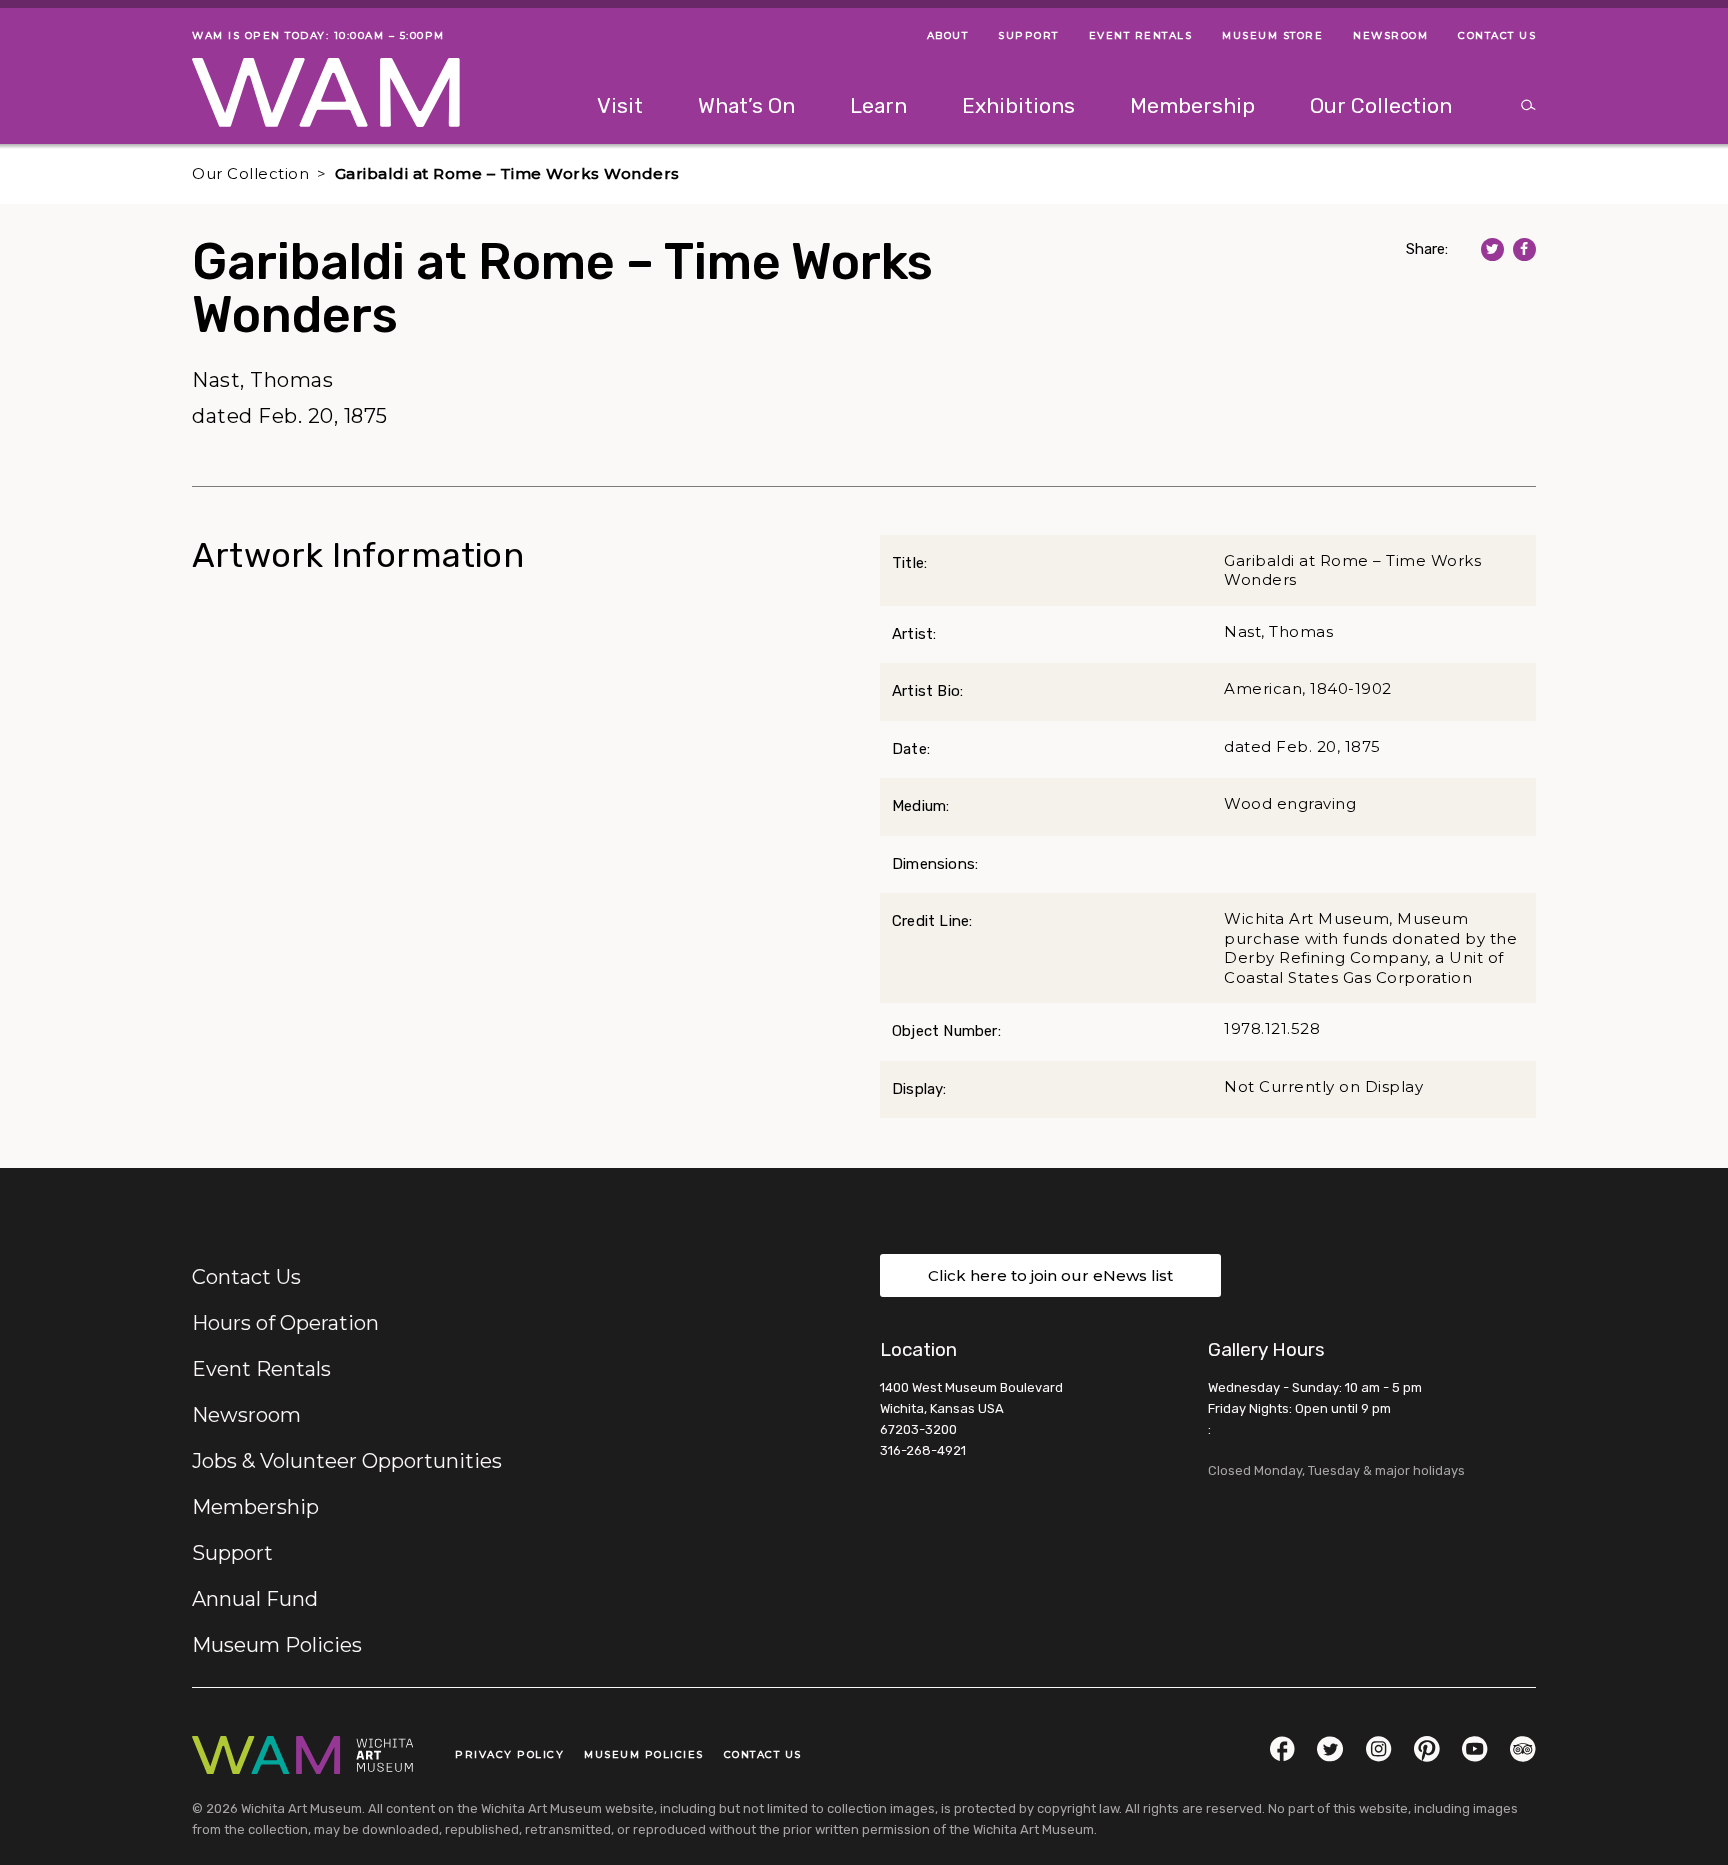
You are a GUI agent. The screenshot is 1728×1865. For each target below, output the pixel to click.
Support (232, 1553)
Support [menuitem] (1028, 35)
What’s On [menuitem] (746, 105)
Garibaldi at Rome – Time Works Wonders (507, 173)
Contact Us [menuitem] (1497, 35)
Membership (255, 1507)
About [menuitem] (948, 35)
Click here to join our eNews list (1050, 1275)
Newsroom (246, 1415)
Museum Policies (277, 1645)
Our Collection (250, 173)
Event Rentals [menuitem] (1141, 35)
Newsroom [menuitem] (1390, 35)
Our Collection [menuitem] (1381, 105)
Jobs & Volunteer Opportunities (347, 1461)
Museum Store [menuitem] (1272, 35)
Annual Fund (255, 1599)
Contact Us (246, 1277)
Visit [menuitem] (620, 105)
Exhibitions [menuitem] (1018, 105)
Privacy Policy (509, 1754)
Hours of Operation (285, 1323)
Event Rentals (261, 1369)
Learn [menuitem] (878, 105)
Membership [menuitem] (1192, 105)
